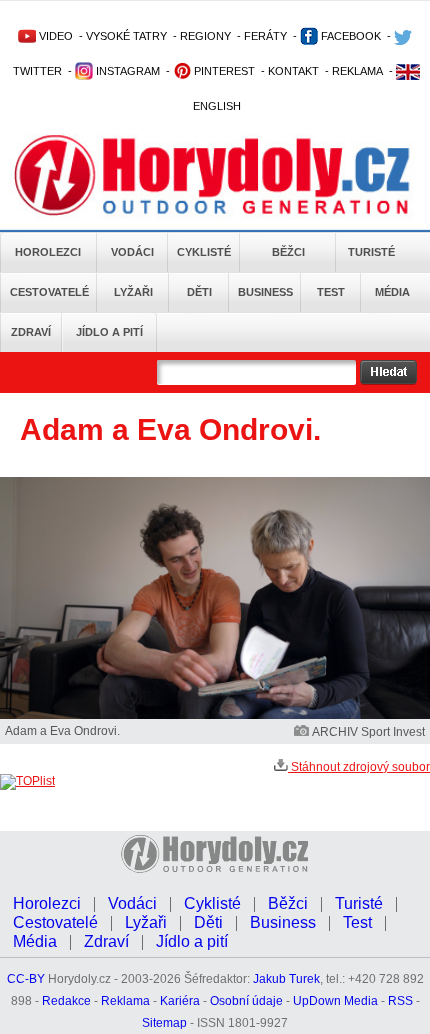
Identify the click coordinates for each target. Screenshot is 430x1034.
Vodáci (132, 252)
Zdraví (31, 332)
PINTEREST (223, 71)
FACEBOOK (349, 36)
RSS (400, 1001)
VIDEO (54, 36)
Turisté (371, 252)
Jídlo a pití (109, 332)
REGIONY (205, 36)
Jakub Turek (286, 979)
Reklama (125, 1001)
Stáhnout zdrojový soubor (359, 767)
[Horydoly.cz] (212, 179)
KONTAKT (293, 71)
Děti (199, 292)
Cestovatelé (49, 292)
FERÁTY (265, 36)
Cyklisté (204, 252)
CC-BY (26, 979)
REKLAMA (357, 71)
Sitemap (164, 1023)
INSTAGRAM (126, 71)
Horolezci (48, 252)
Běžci (288, 252)
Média (392, 292)
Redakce (66, 1001)
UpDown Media (335, 1001)
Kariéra (180, 1001)
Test (331, 292)
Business (265, 292)
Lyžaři (133, 292)
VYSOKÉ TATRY (126, 36)
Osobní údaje (246, 1001)
